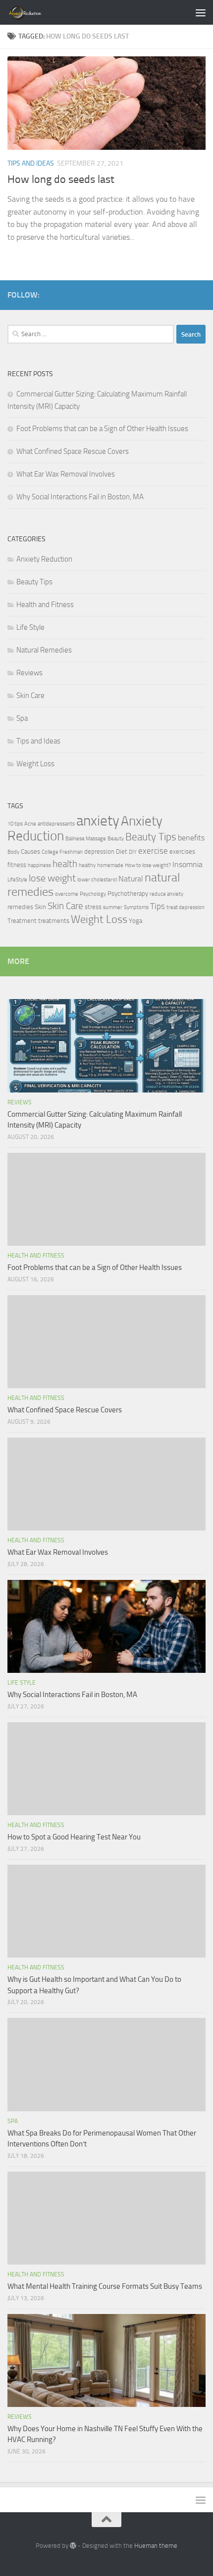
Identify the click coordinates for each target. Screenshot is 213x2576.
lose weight (52, 878)
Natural (131, 879)
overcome (67, 894)
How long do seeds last (61, 179)
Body (13, 852)
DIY (133, 852)
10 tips (15, 824)
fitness (17, 865)
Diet (122, 851)
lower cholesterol (97, 880)
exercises (182, 851)
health (65, 864)
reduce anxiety (166, 894)
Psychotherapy (128, 894)
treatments (54, 921)
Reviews (29, 673)
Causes (30, 851)
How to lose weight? (148, 865)
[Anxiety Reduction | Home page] (36, 12)
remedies (20, 907)
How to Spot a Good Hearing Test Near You (74, 1837)
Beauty (116, 839)
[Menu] (201, 12)
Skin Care (30, 696)
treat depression (186, 907)
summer (113, 907)
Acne (30, 824)
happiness (39, 865)
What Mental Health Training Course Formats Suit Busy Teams (105, 2286)
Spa (22, 718)
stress (93, 907)
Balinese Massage (86, 839)
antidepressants (56, 824)
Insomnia (187, 865)
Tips (158, 906)
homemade (110, 865)
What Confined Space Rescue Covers (73, 451)
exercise (153, 851)
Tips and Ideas (31, 163)
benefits (191, 838)
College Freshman (62, 852)
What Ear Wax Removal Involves (66, 474)
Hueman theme (156, 2546)
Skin (40, 907)
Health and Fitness (45, 605)
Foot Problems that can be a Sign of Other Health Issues (102, 429)
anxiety (98, 821)
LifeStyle (17, 880)
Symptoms (136, 907)
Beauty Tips (34, 582)
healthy (87, 865)
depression (99, 851)
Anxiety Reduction (44, 559)
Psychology (93, 894)
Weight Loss (35, 764)
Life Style (30, 627)
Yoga (135, 921)
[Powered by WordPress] (73, 2546)
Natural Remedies (44, 650)
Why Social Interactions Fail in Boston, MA (80, 497)
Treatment (22, 921)
